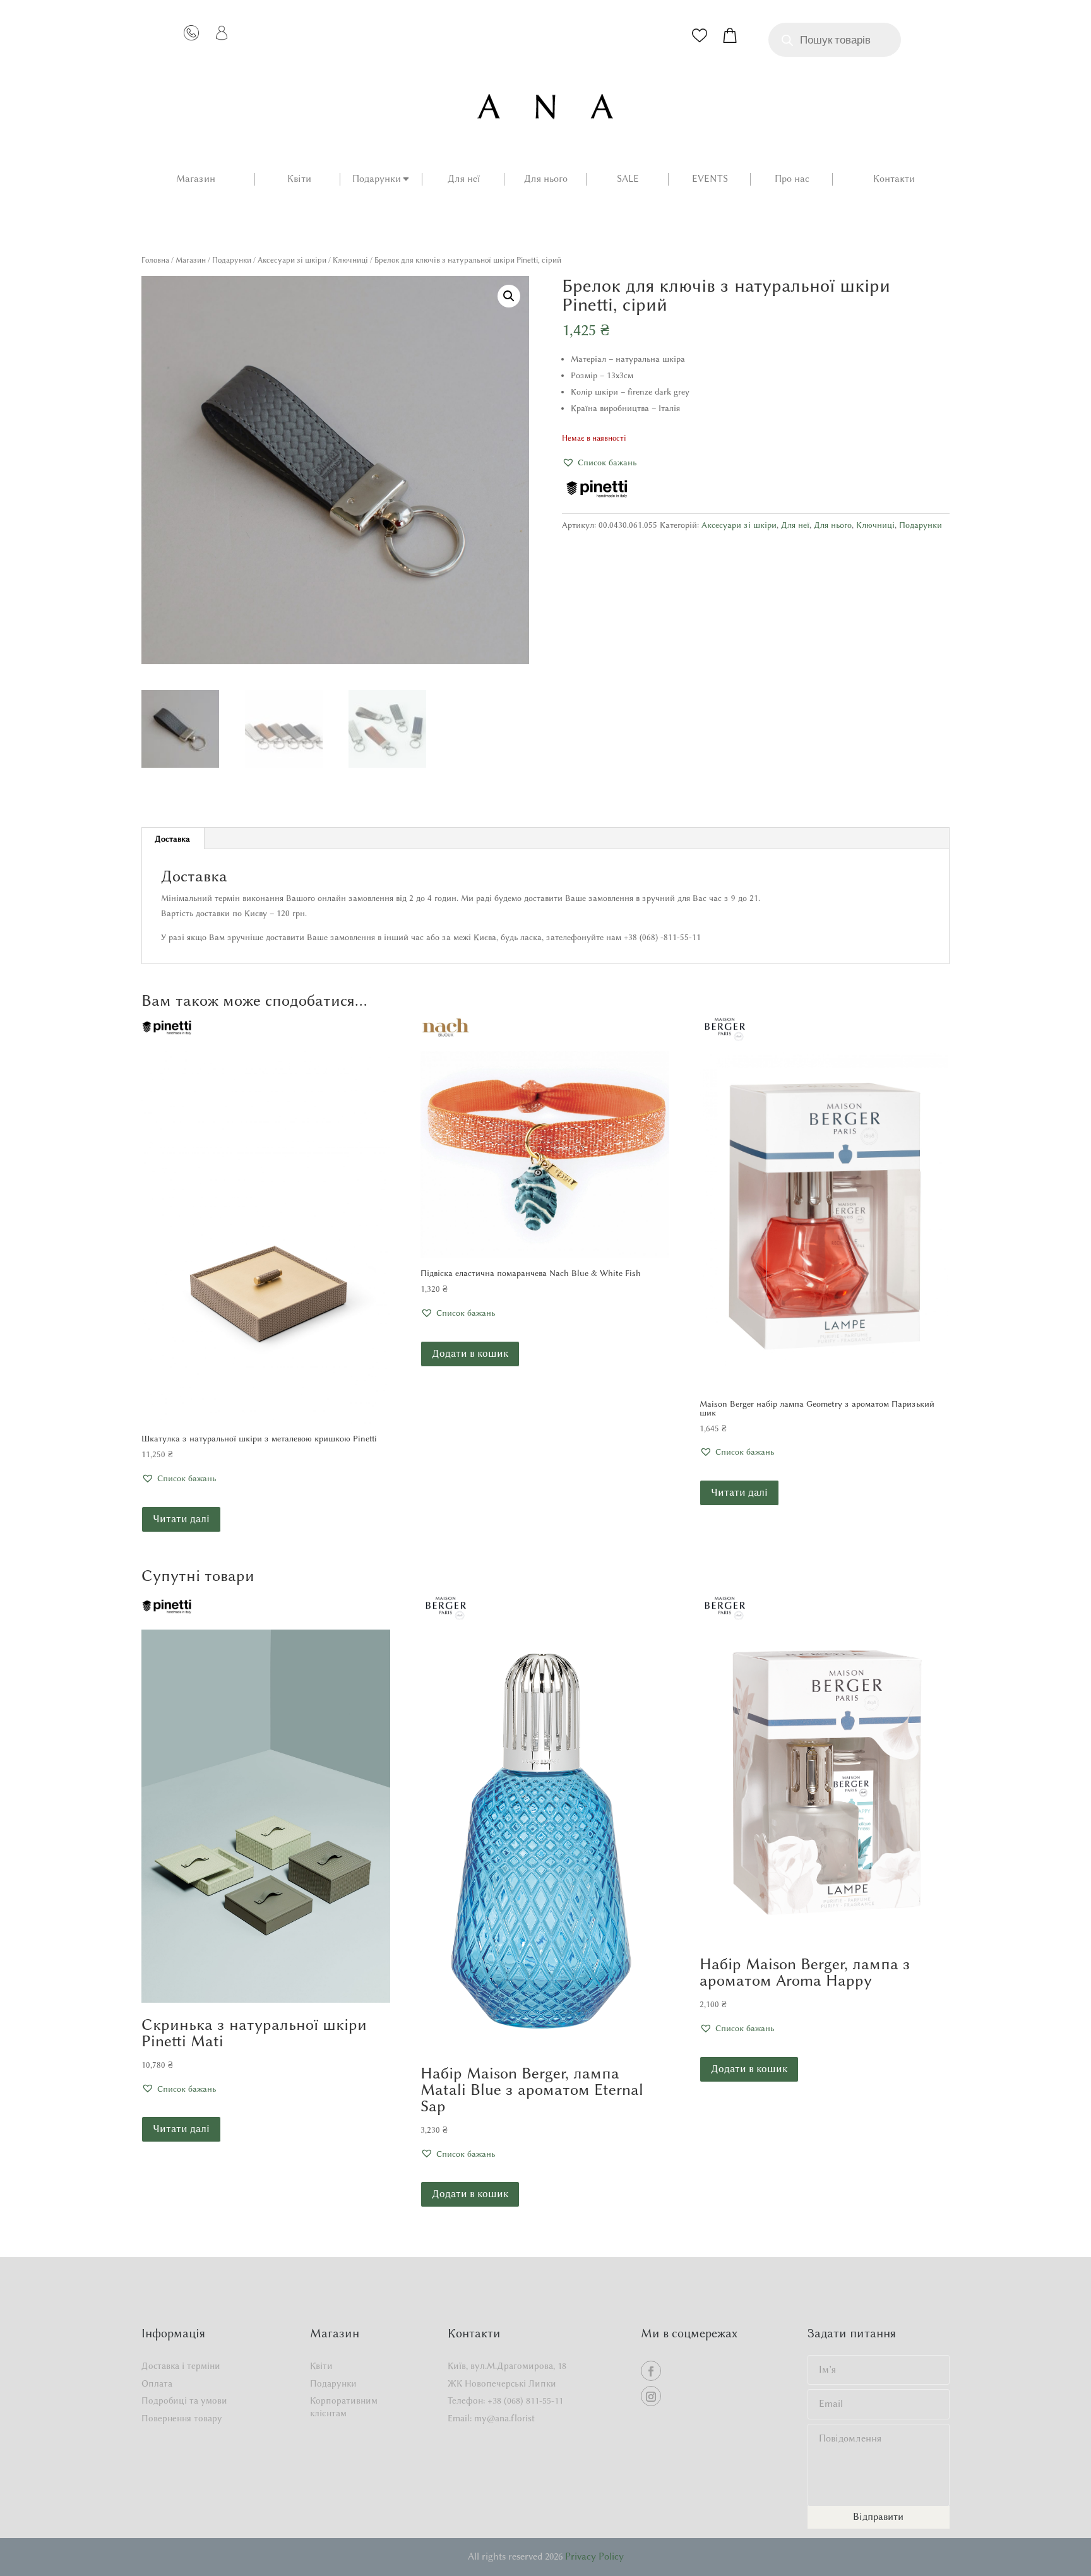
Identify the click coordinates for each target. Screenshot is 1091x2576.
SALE (628, 179)
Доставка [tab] (172, 838)
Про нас (792, 179)
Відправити (878, 2517)
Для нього (546, 179)
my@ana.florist (504, 2418)
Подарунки (377, 179)
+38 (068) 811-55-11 (525, 2401)
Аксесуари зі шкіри (292, 260)
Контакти (894, 179)
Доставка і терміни (181, 2366)
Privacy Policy (594, 2556)
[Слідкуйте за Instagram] (651, 2396)
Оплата (157, 2384)
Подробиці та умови (184, 2401)
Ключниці (350, 260)
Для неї (464, 179)
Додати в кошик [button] (470, 1353)
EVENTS (710, 179)
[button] (509, 296)
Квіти (299, 179)
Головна (155, 260)
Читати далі (181, 1519)
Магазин (196, 179)
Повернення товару (182, 2418)
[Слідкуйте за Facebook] (651, 2371)
